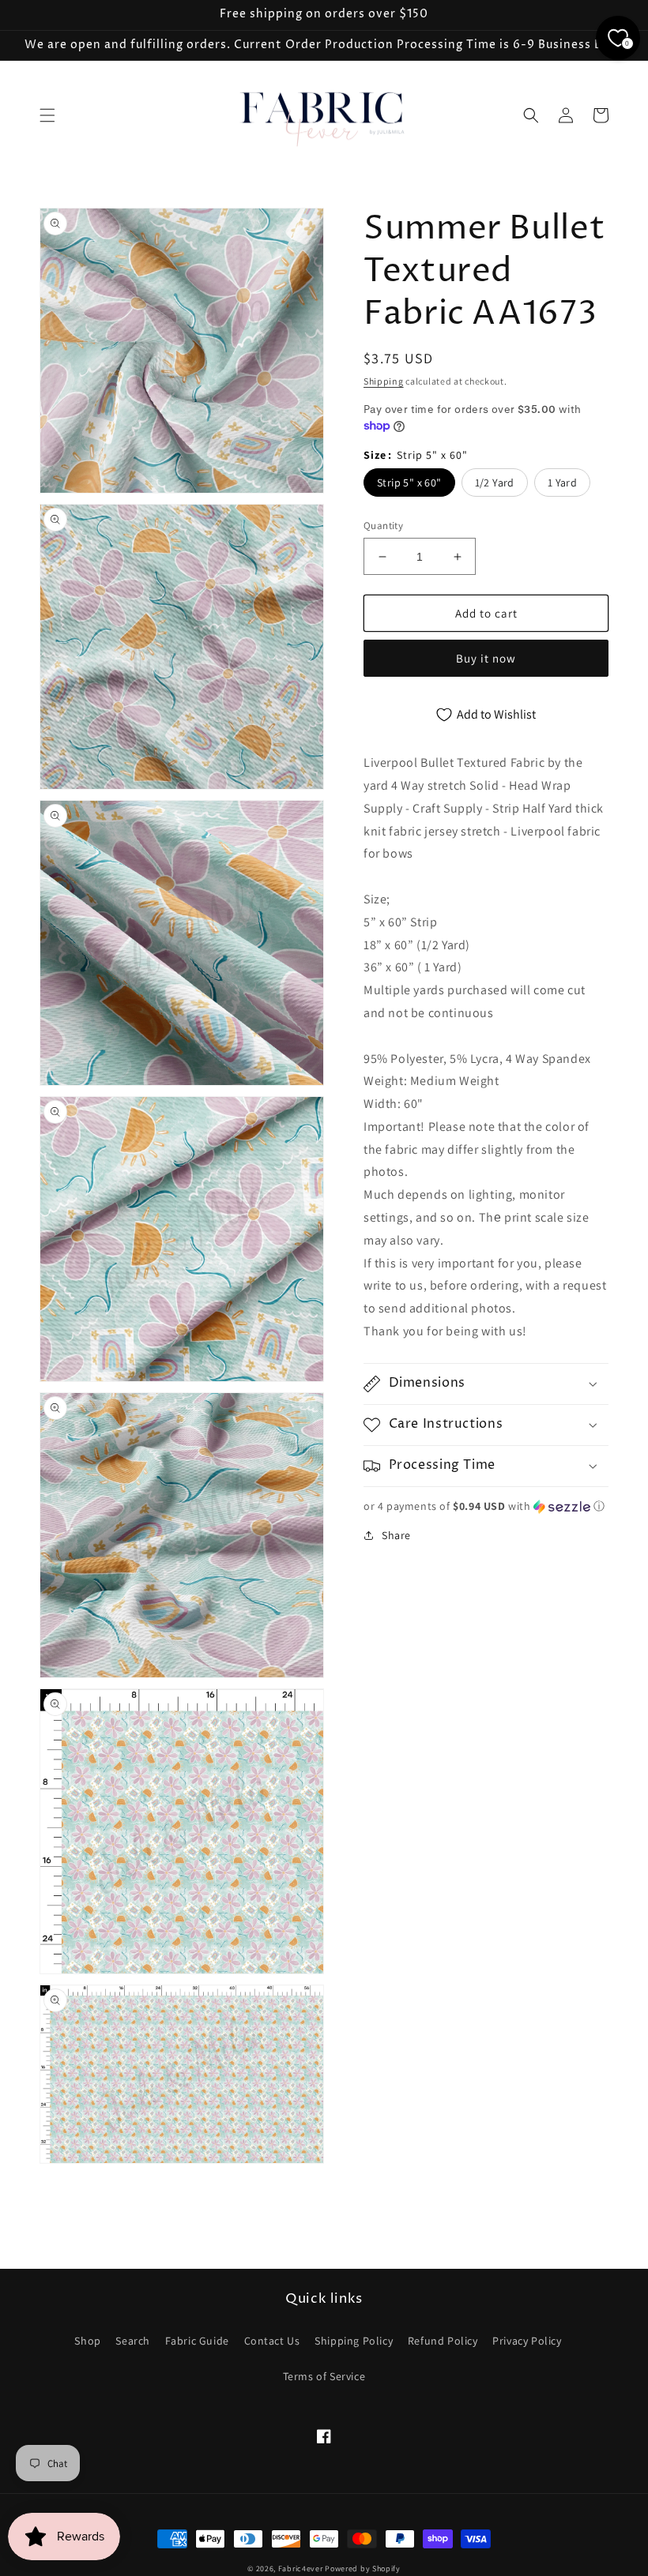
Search (133, 2341)
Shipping (384, 381)
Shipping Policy (354, 2341)
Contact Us (272, 2341)
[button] (47, 115)
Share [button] (396, 1535)
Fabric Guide (197, 2341)
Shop (87, 2341)
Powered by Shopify (363, 2568)
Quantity (383, 526)
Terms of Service (324, 2376)
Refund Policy (443, 2341)
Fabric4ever (301, 2568)
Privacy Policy (527, 2341)
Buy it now (486, 658)
